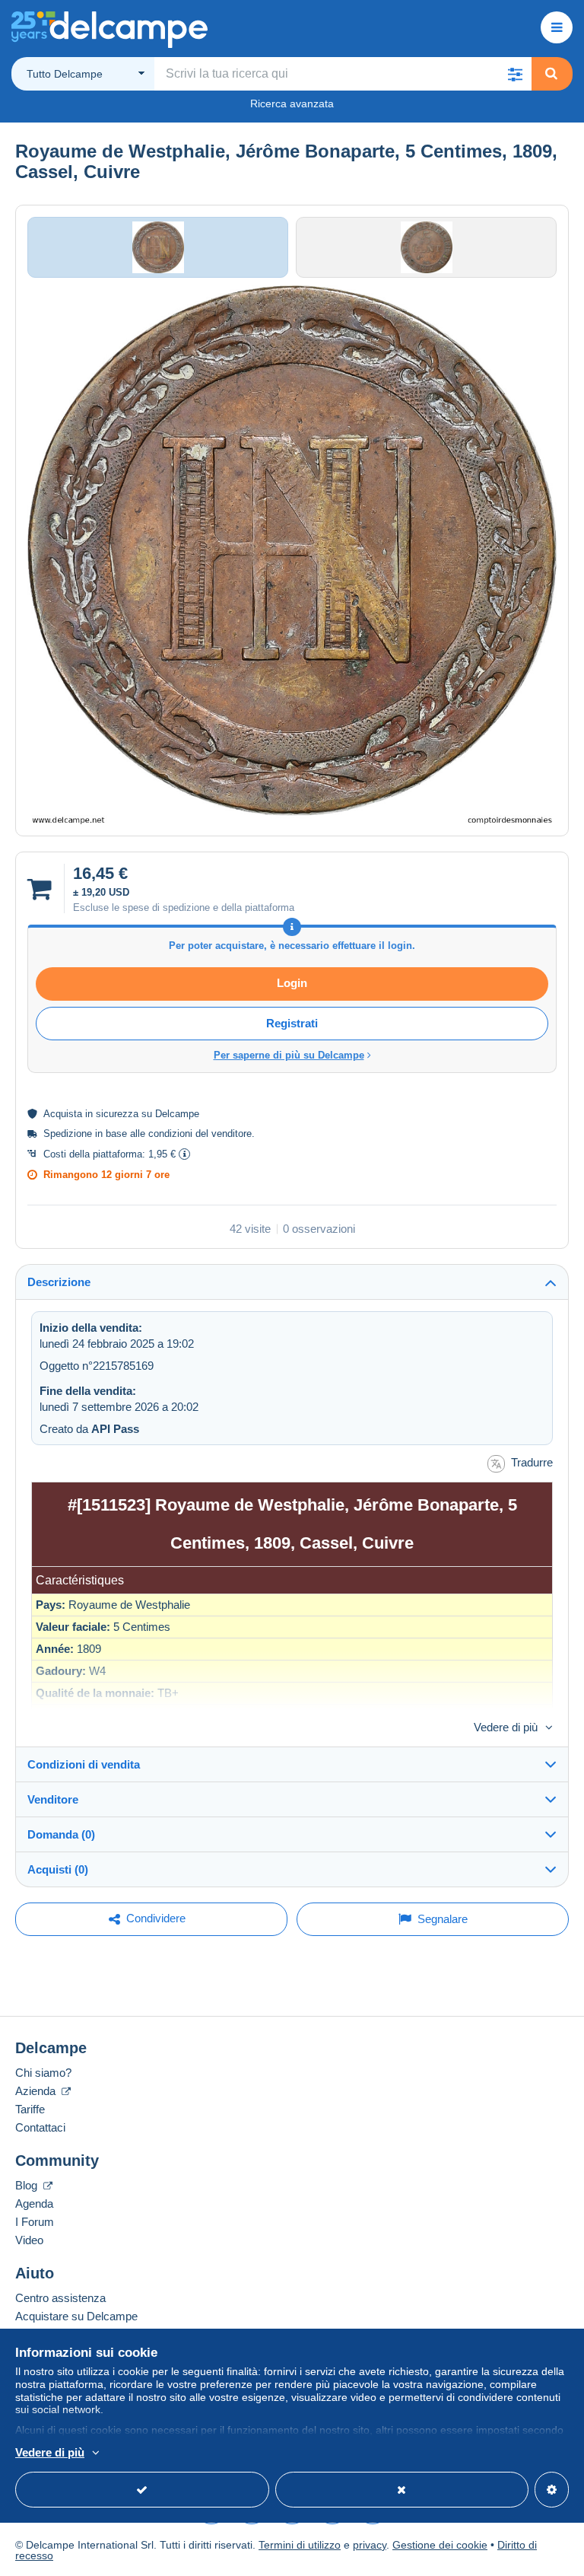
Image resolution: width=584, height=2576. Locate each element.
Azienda (37, 2091)
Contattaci (40, 2127)
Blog (28, 2185)
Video (29, 2240)
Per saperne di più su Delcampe (289, 1055)
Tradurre (532, 1462)
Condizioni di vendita (84, 1764)
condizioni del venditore (200, 1134)
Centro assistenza (60, 2298)
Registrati (292, 1023)
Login (292, 983)
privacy (370, 2545)
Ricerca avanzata (292, 103)
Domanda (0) (61, 1834)
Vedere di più (506, 1727)
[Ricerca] (551, 74)
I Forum (35, 2222)
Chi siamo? (43, 2073)
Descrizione (59, 1282)
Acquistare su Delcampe (76, 2316)
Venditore (53, 1799)
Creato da (89, 1429)
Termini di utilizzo (300, 2545)
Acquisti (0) (58, 1869)
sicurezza (117, 1114)
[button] (515, 74)
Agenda (34, 2203)
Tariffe (30, 2109)
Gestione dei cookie (440, 2545)
